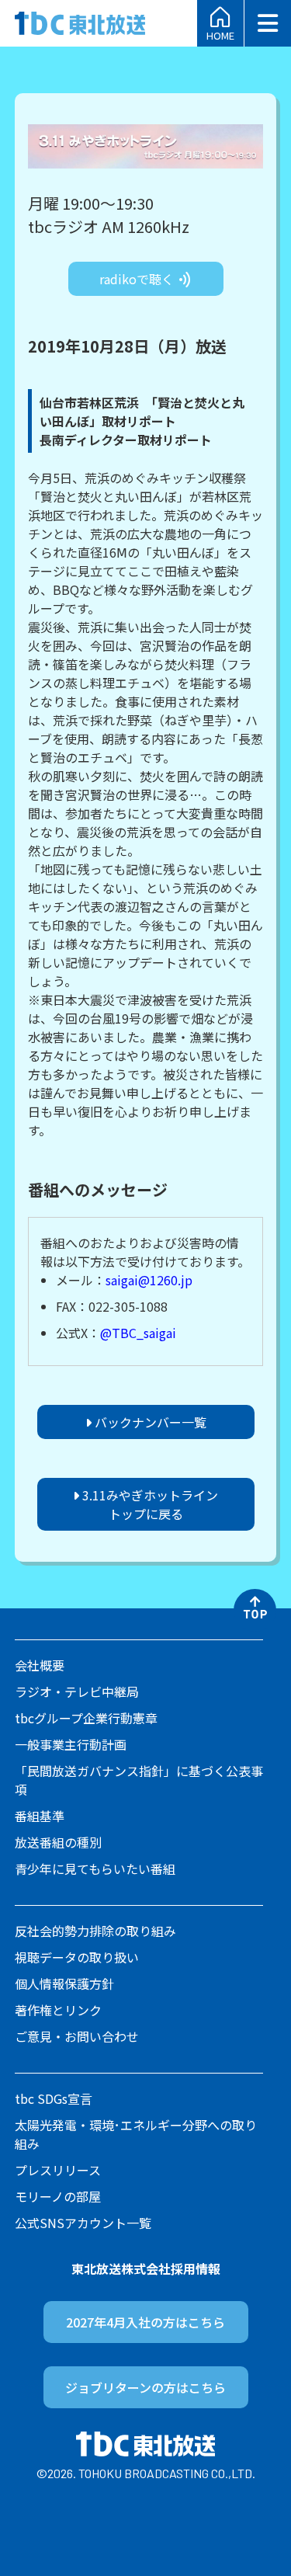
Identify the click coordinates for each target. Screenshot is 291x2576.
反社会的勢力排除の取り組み (95, 1931)
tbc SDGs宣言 (54, 2098)
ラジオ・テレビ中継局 (77, 1691)
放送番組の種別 (58, 1842)
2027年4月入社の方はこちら (145, 2322)
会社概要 (40, 1665)
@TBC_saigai (138, 1333)
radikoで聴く (138, 279)
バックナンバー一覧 (149, 1422)
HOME (220, 34)
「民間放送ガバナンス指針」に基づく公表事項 (139, 1780)
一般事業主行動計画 (71, 1744)
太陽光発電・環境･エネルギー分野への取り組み (136, 2134)
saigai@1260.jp (149, 1280)
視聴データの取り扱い (77, 1957)
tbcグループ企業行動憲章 (86, 1718)
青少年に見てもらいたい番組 (95, 1869)
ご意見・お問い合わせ (77, 2036)
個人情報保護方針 (64, 1983)
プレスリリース (58, 2170)
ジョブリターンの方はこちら (145, 2387)
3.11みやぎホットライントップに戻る (149, 1504)
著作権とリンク (58, 2010)
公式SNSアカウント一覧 (83, 2223)
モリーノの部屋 (58, 2196)
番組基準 (40, 1816)
